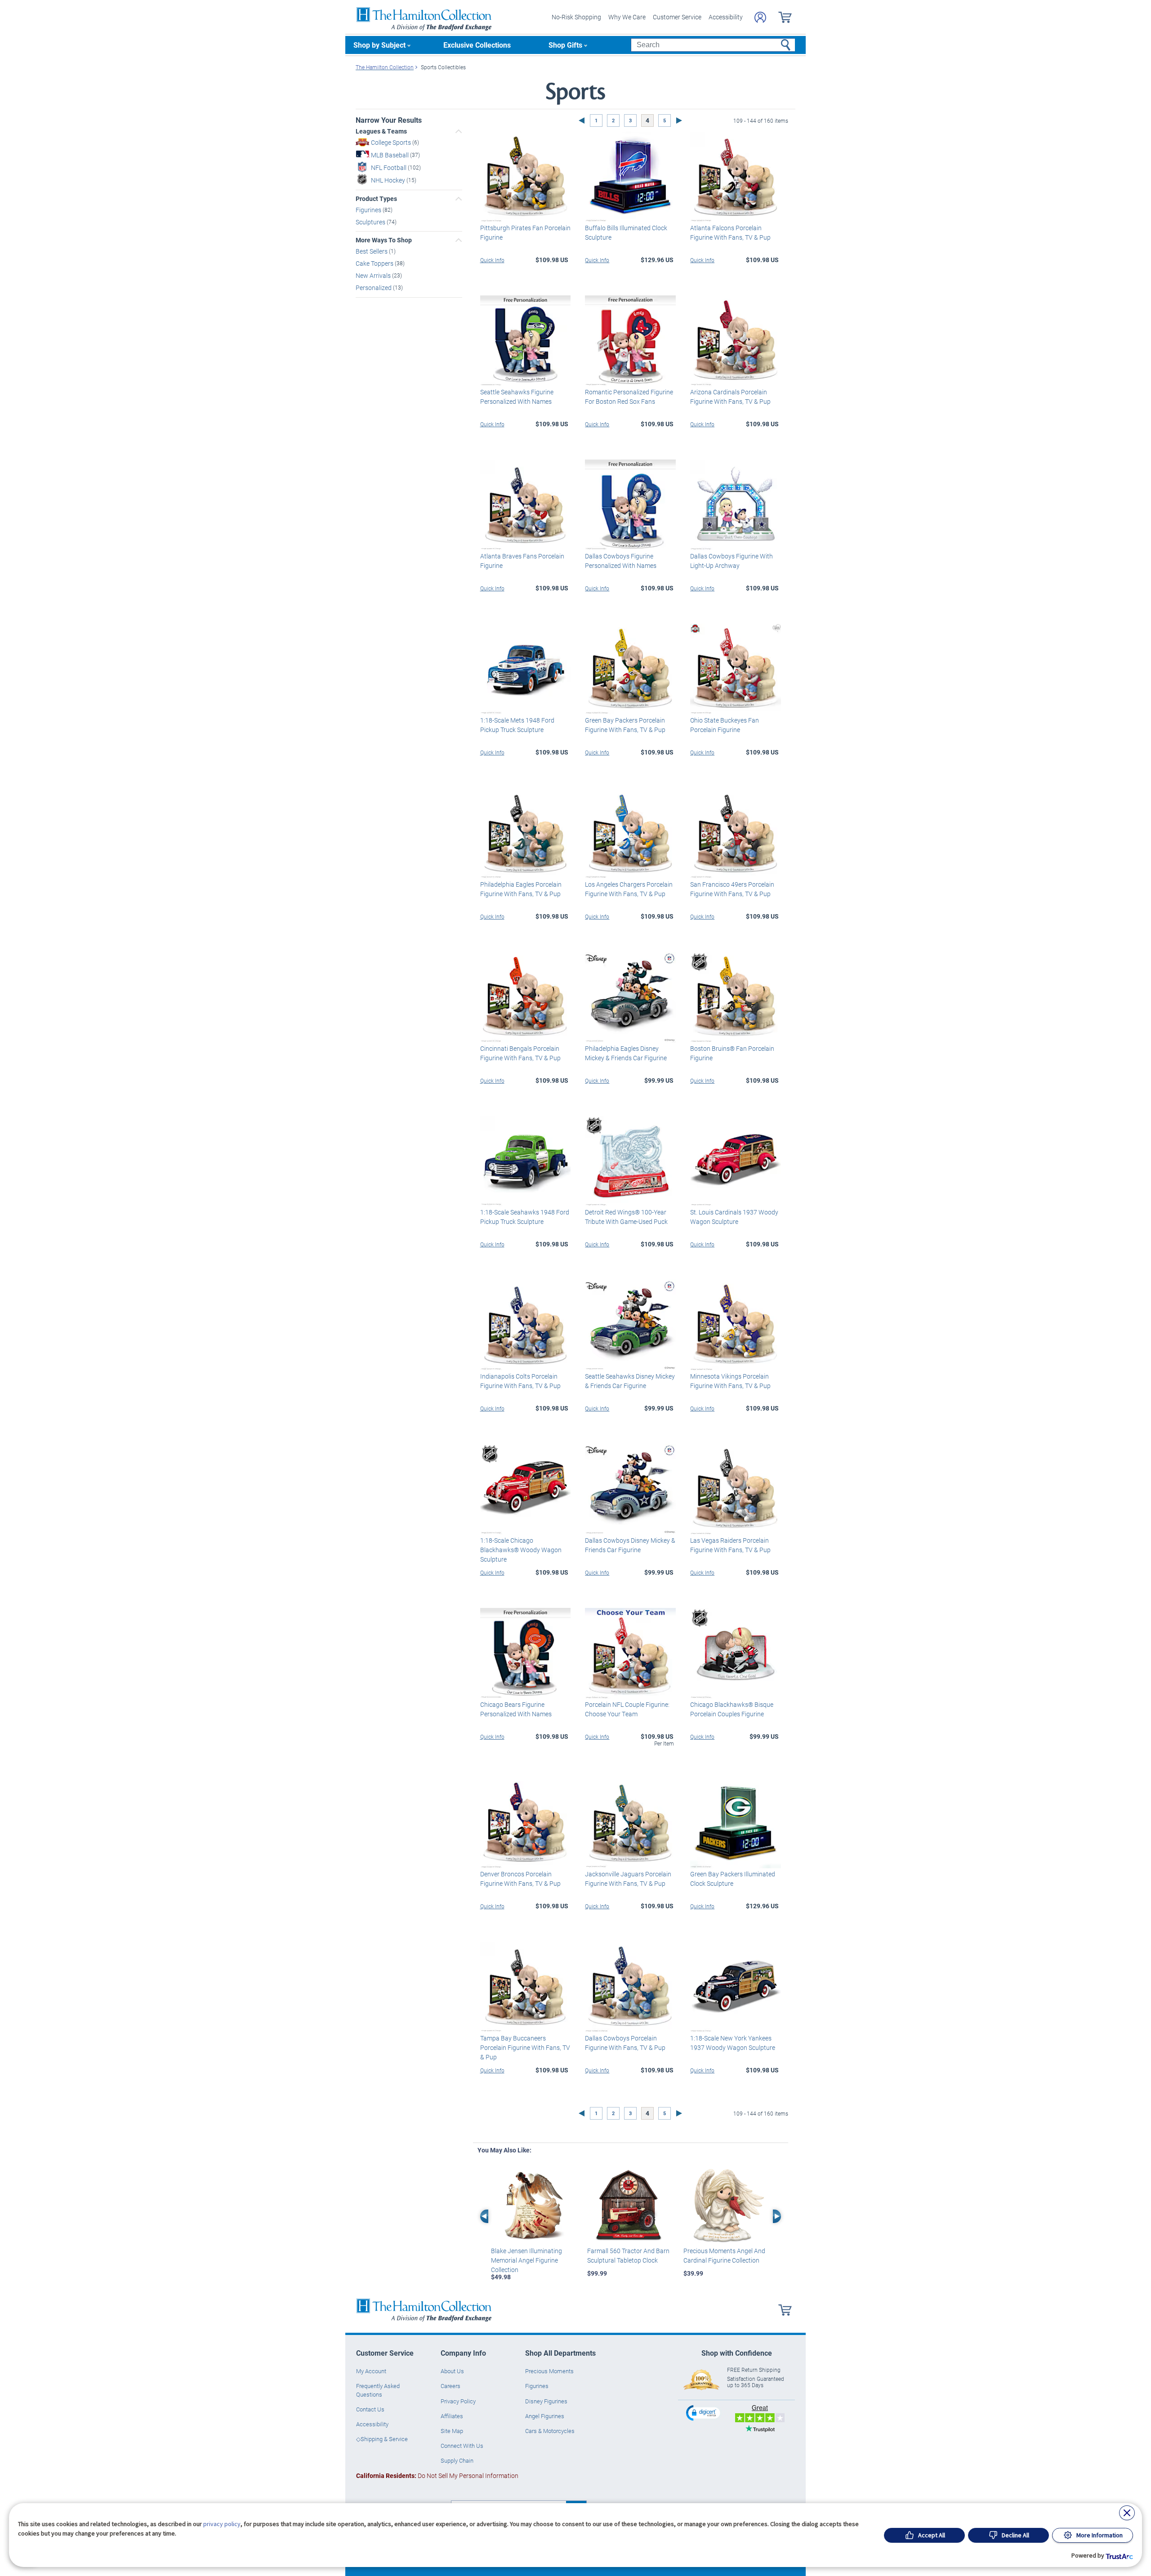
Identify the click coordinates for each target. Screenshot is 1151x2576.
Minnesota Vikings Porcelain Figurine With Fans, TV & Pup (730, 1381)
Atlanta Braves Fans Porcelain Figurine (522, 561)
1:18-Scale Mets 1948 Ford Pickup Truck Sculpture (517, 725)
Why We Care (627, 17)
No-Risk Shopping (576, 17)
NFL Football (389, 167)
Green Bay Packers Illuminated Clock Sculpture (733, 1879)
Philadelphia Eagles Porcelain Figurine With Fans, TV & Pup (521, 889)
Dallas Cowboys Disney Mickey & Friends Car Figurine (630, 1545)
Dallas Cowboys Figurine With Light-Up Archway (732, 561)
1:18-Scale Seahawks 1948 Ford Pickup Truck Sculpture (525, 1217)
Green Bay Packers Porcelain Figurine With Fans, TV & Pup (625, 725)
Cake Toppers (375, 263)
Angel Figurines (545, 2416)
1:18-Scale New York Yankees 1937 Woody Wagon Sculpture (733, 2043)
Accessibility (726, 17)
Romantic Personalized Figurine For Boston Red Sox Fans (629, 397)
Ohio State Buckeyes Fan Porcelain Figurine (725, 725)
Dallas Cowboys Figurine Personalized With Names (621, 561)
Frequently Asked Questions (378, 2390)
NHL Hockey (389, 180)
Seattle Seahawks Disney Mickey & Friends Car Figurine (630, 1381)
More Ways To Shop (384, 240)
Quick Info (492, 260)
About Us (452, 2371)
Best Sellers (372, 251)
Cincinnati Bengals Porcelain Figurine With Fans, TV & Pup (520, 1053)
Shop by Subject (379, 45)
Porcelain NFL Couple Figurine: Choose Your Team (627, 1709)
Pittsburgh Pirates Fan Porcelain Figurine (525, 232)
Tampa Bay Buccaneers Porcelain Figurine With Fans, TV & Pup (525, 2047)
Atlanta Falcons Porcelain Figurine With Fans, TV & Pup (730, 232)
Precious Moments (549, 2371)
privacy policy (222, 2524)
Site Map (452, 2431)
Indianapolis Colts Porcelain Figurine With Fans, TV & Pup (520, 1381)
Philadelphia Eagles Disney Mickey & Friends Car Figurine (626, 1053)
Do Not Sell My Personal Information (437, 2476)
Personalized (374, 288)
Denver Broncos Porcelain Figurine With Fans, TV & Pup (520, 1879)
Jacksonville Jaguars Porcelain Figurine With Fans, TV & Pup (628, 1879)
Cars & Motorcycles (550, 2431)
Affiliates (452, 2416)
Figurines (369, 210)
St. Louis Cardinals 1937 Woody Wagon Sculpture (734, 1217)
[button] (704, 2413)
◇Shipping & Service (382, 2439)
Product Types (376, 199)
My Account (371, 2371)
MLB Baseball (390, 155)
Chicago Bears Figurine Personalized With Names (516, 1709)
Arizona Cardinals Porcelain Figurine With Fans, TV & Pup (730, 397)
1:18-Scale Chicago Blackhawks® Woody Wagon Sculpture (521, 1550)
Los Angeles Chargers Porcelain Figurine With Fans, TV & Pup (629, 889)
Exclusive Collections (477, 45)
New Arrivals (374, 275)
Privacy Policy (458, 2401)
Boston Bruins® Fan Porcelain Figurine (732, 1053)
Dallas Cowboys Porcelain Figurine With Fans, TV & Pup (625, 2043)
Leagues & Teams (381, 131)
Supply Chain (457, 2460)
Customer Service (677, 17)
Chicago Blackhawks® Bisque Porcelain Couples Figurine (732, 1709)
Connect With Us (462, 2446)
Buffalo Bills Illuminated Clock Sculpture (626, 232)
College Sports (392, 142)
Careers (451, 2386)
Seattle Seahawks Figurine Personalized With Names (517, 397)
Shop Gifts (565, 45)
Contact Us (370, 2409)
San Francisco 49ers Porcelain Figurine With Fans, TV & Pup (732, 889)
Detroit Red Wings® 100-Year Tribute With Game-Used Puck (626, 1217)
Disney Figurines (546, 2401)
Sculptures (371, 221)
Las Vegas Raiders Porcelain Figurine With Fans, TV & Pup (730, 1545)
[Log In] (760, 17)
